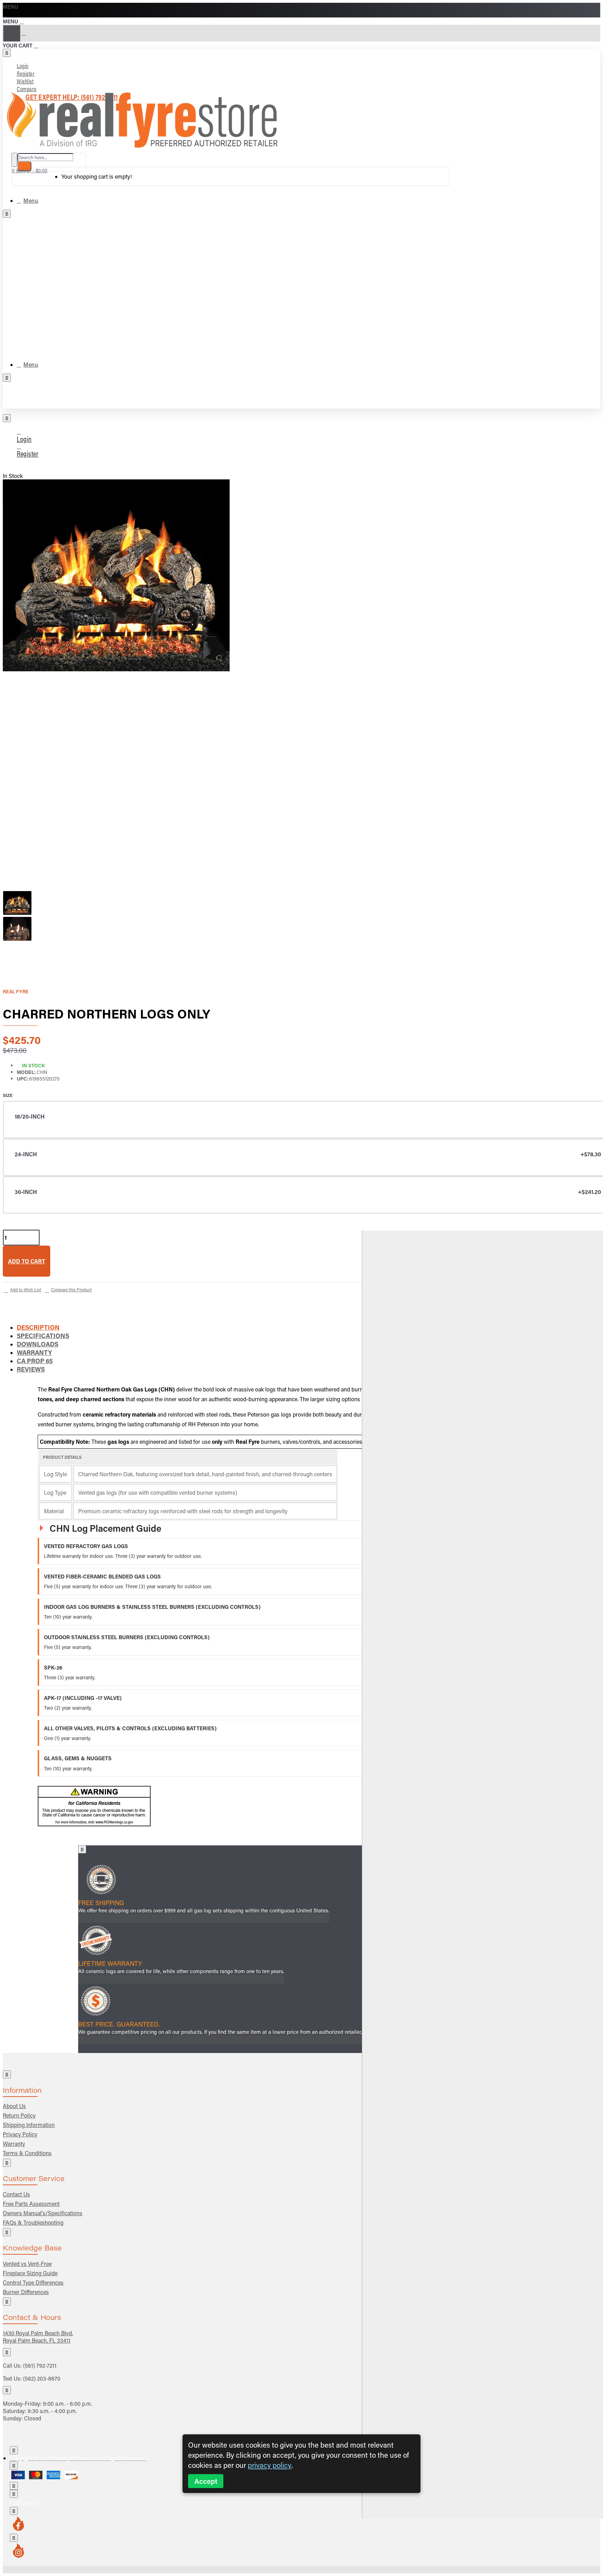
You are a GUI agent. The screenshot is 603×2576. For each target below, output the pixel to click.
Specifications (43, 1336)
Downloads (38, 1344)
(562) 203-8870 (42, 2378)
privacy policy (270, 2465)
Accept (206, 2481)
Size (8, 1095)
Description (38, 1327)
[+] (482, 1875)
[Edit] (7, 53)
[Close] (5, 14)
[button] (27, 1261)
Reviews (31, 1369)
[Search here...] (14, 160)
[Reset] (12, 33)
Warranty (34, 1352)
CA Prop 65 (35, 1361)
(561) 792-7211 (40, 2365)
